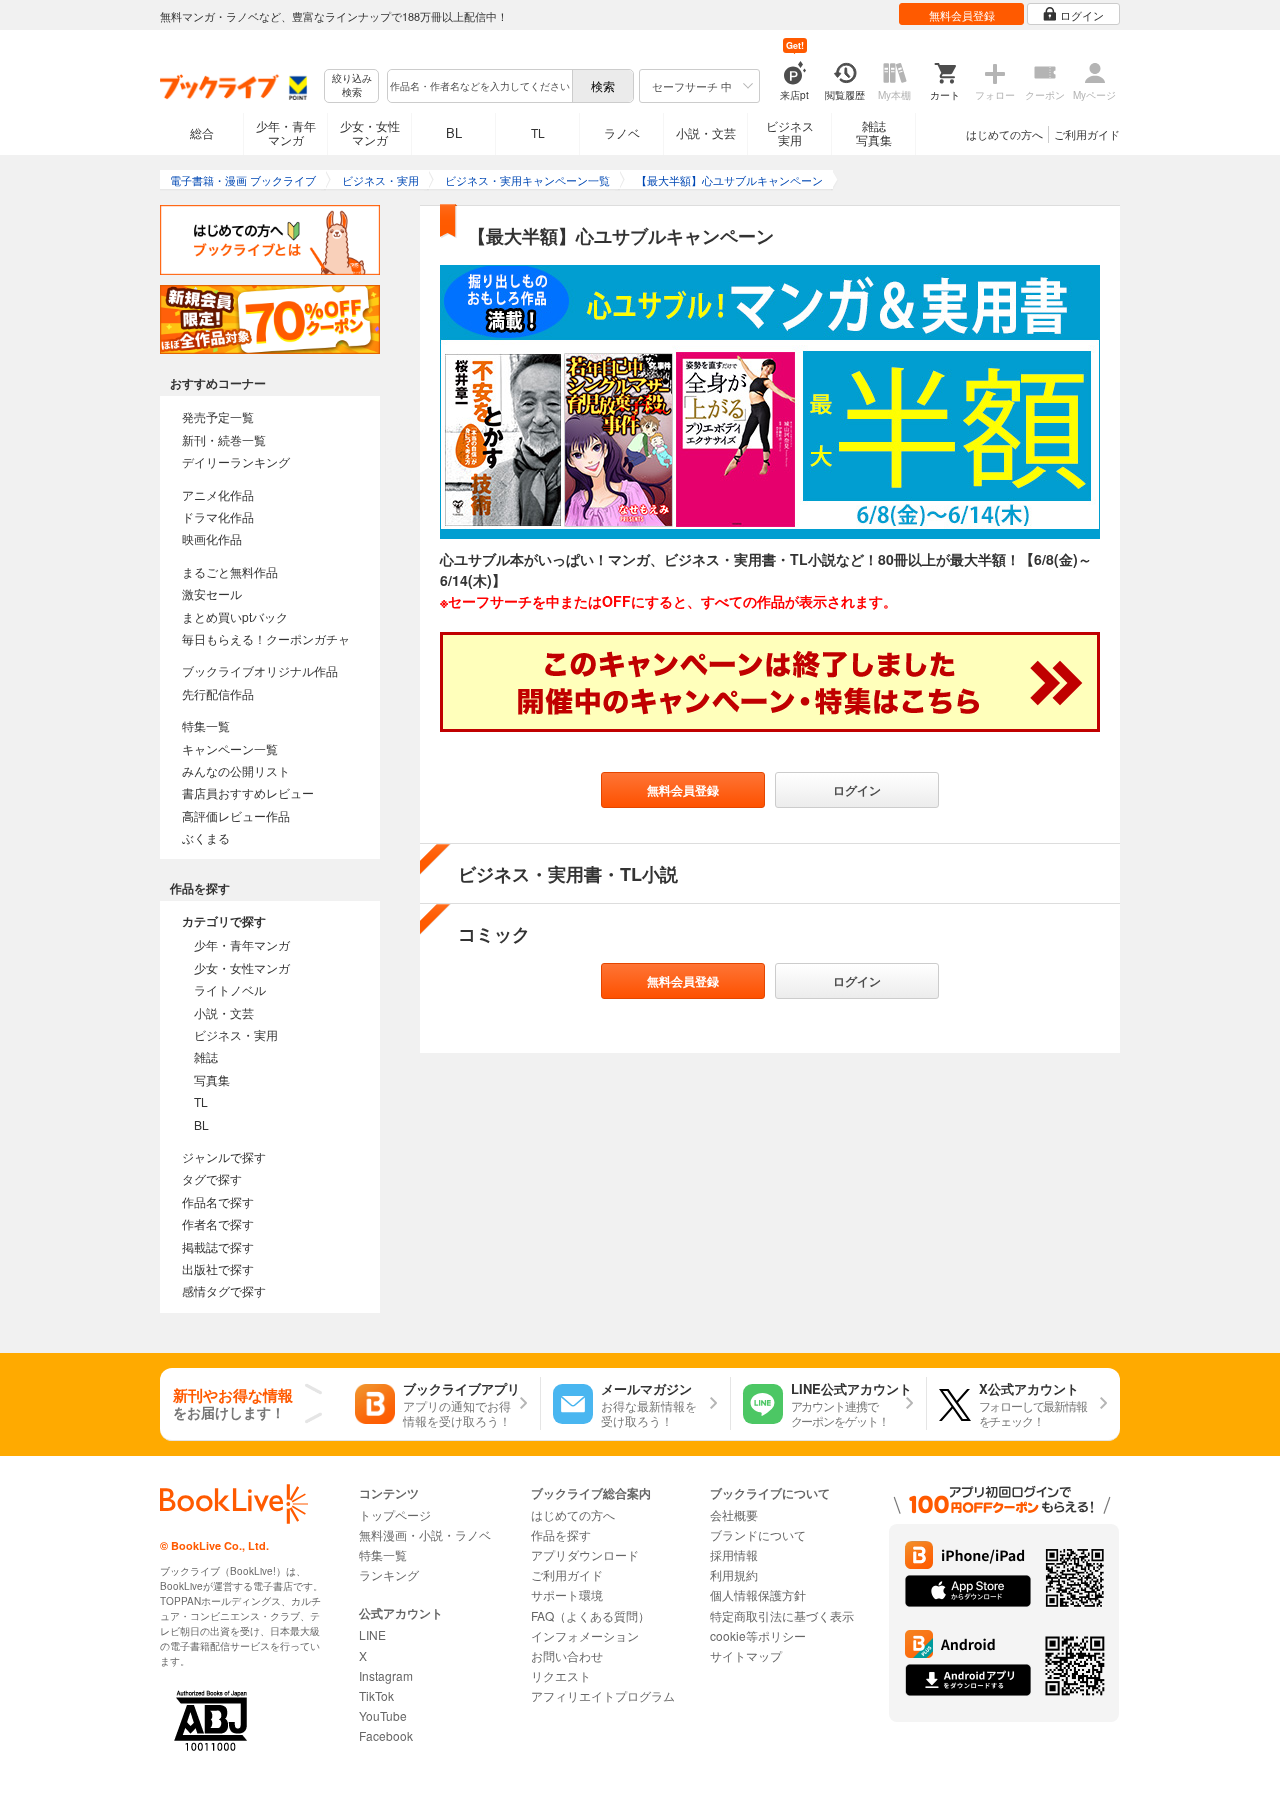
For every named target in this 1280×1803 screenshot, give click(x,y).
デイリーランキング (236, 461)
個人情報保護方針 (758, 1594)
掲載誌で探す (218, 1246)
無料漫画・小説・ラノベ (425, 1534)
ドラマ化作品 (218, 516)
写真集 (212, 1079)
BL (454, 132)
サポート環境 (567, 1594)
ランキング (389, 1574)
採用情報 (734, 1554)
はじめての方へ (1004, 134)
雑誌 (206, 1056)
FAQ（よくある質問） (590, 1615)
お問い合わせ (567, 1655)
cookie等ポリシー (758, 1635)
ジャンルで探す (224, 1156)
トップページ (395, 1514)
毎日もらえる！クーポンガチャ (266, 638)
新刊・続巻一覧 (224, 439)
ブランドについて (758, 1534)
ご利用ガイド (1087, 134)
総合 (202, 132)
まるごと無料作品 (230, 571)
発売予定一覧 (218, 416)
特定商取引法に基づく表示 (782, 1615)
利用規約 (734, 1574)
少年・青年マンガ (286, 132)
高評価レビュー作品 (236, 815)
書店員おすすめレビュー (248, 792)
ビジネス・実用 (236, 1034)
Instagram (386, 1675)
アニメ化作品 (218, 494)
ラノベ (622, 132)
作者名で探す (218, 1223)
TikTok (376, 1695)
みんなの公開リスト (236, 770)
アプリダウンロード (585, 1554)
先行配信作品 (218, 693)
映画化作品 (212, 538)
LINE (372, 1634)
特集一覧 (206, 725)
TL (538, 132)
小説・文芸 (706, 132)
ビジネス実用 (790, 132)
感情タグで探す (224, 1290)
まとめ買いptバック (235, 616)
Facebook (386, 1735)
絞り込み (352, 85)
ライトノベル (230, 989)
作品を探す (561, 1534)
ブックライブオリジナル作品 (260, 670)
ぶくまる (206, 837)
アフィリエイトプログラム (603, 1695)
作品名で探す (218, 1201)
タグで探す (212, 1178)
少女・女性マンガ (370, 132)
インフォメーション (585, 1635)
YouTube (383, 1715)
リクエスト (561, 1675)
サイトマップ (746, 1655)
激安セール (212, 593)
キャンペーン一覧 (230, 748)
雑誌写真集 (874, 132)
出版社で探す (218, 1268)
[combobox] (479, 86)
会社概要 (734, 1514)
